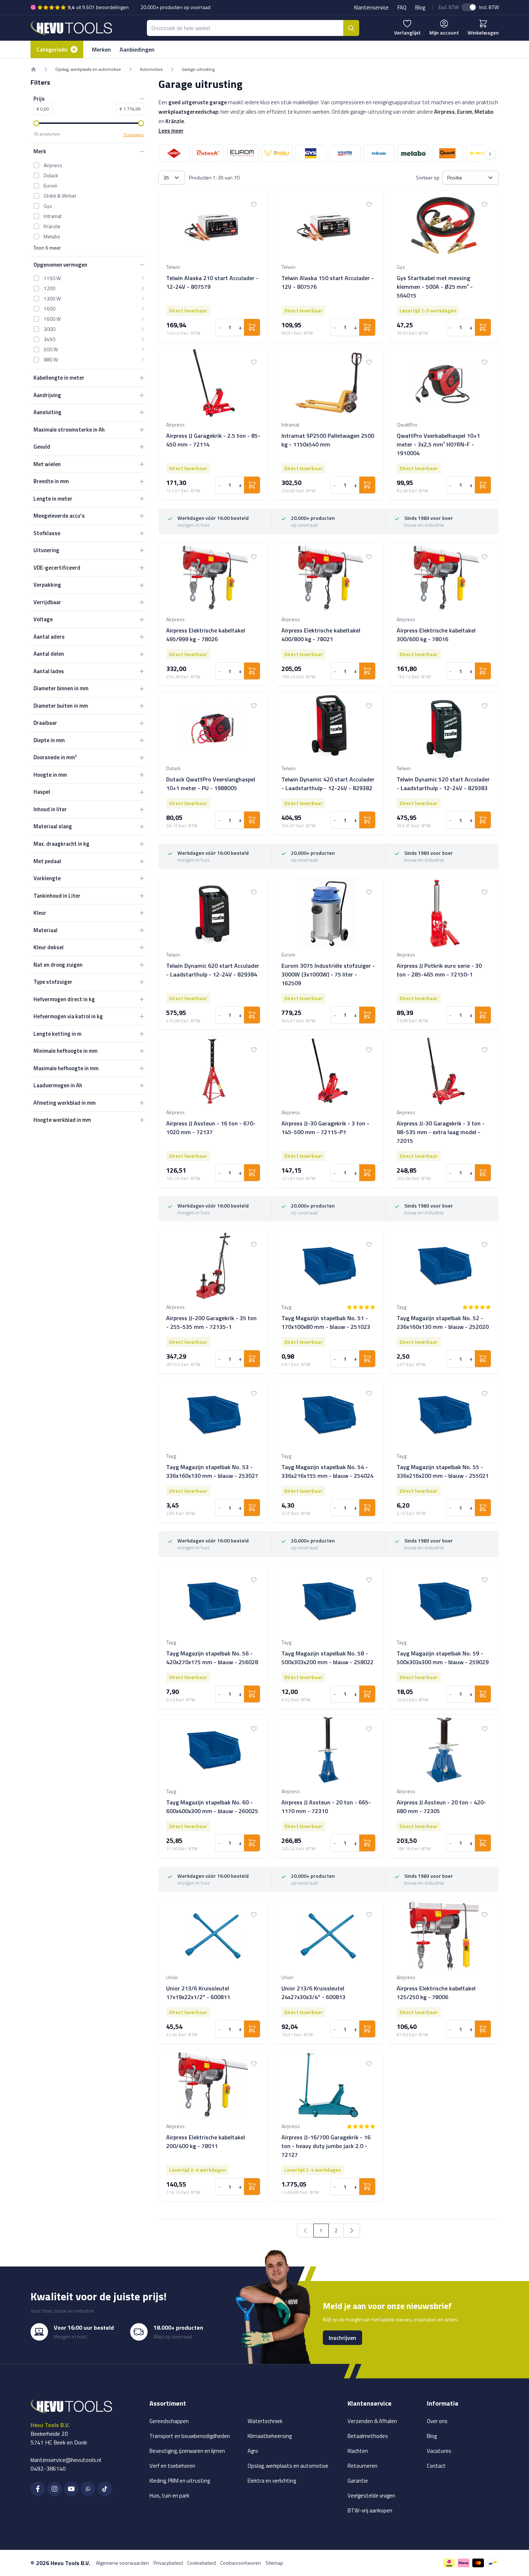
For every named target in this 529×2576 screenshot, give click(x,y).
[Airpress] (174, 153)
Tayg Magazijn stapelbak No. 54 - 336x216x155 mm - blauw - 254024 (327, 1471)
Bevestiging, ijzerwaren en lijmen (187, 2451)
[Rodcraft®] (482, 153)
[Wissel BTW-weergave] (469, 7)
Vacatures (439, 2451)
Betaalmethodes (368, 2436)
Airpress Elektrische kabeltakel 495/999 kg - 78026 (206, 635)
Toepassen (134, 135)
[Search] (351, 28)
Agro (253, 2451)
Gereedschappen (169, 2421)
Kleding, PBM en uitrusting (180, 2481)
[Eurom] (243, 153)
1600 (49, 309)
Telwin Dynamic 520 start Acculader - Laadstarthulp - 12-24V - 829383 (443, 784)
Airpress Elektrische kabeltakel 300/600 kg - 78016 (436, 635)
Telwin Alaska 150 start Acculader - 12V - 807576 (328, 282)
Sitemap (274, 2563)
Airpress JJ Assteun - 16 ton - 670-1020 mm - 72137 (211, 1128)
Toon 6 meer (47, 248)
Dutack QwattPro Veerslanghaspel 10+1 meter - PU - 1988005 (211, 784)
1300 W (52, 299)
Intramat (53, 216)
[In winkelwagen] (252, 327)
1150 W (52, 278)
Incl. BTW (489, 7)
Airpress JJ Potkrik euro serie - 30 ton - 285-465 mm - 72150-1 (439, 970)
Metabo (52, 236)
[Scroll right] (490, 154)
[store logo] (71, 28)
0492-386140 (48, 2468)
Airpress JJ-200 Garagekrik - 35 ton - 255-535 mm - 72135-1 (211, 1322)
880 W (51, 360)
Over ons (437, 2421)
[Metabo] (413, 153)
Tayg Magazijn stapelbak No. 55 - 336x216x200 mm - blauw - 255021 (443, 1471)
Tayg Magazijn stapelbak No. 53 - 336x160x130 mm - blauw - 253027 (212, 1471)
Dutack (51, 175)
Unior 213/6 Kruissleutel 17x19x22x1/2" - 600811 (198, 1993)
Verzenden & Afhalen (372, 2421)
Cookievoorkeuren (241, 2563)
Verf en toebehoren (172, 2466)
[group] (361, 1307)
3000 (49, 329)
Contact (436, 2466)
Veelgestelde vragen (371, 2496)
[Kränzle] (379, 153)
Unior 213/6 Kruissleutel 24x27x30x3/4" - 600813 (313, 1993)
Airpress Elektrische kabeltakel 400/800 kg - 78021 (321, 635)
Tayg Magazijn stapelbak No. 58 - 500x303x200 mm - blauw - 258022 (327, 1658)
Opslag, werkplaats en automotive (88, 69)
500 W (51, 349)
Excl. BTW (449, 7)
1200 (49, 288)
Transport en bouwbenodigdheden (190, 2436)
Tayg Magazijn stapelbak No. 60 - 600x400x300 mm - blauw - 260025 (212, 1807)
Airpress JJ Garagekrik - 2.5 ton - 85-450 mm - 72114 (213, 440)
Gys (48, 206)
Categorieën (52, 49)
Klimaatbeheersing (270, 2436)
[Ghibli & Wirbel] (277, 153)
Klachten (358, 2451)
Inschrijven (342, 2338)
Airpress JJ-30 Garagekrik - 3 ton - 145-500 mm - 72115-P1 (325, 1128)
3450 (49, 339)
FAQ (402, 7)
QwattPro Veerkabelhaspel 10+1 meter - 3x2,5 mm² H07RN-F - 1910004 (438, 444)
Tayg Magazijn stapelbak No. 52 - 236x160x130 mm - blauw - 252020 (443, 1322)
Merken (101, 49)
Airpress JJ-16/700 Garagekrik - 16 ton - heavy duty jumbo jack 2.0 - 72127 (326, 2146)
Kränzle (52, 226)
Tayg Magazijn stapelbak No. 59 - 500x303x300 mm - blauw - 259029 (443, 1658)
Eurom (51, 186)
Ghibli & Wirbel (60, 196)
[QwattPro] (448, 153)
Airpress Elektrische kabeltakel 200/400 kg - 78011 (206, 2142)
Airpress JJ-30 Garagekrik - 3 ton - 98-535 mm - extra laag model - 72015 (441, 1132)
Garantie (358, 2481)
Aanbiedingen (137, 49)
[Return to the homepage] (33, 69)
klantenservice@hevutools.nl (66, 2460)
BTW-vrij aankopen (370, 2510)
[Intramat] (345, 153)
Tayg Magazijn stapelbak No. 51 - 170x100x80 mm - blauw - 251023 (326, 1322)
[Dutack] (208, 153)
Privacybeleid (168, 2563)
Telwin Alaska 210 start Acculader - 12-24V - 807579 (212, 282)
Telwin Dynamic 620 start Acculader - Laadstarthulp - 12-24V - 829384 (213, 970)
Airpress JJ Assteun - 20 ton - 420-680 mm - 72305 (441, 1807)
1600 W (52, 319)
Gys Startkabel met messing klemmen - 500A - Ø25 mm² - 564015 (435, 287)
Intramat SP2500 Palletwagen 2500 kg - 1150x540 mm (328, 440)
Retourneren (362, 2466)
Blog (420, 7)
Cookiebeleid (202, 2563)
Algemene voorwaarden (123, 2563)
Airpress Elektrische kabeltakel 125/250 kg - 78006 (436, 1993)
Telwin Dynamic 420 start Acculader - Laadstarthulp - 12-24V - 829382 (328, 784)
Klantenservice (371, 7)
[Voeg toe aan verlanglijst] (254, 205)
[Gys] (311, 153)
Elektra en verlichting (272, 2481)
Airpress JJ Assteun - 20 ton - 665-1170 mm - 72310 (326, 1807)
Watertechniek (265, 2421)
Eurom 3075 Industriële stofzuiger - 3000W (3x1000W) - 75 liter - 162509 (328, 974)
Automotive (151, 69)
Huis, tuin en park (169, 2496)
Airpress (53, 165)
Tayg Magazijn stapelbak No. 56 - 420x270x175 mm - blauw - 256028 (212, 1658)
